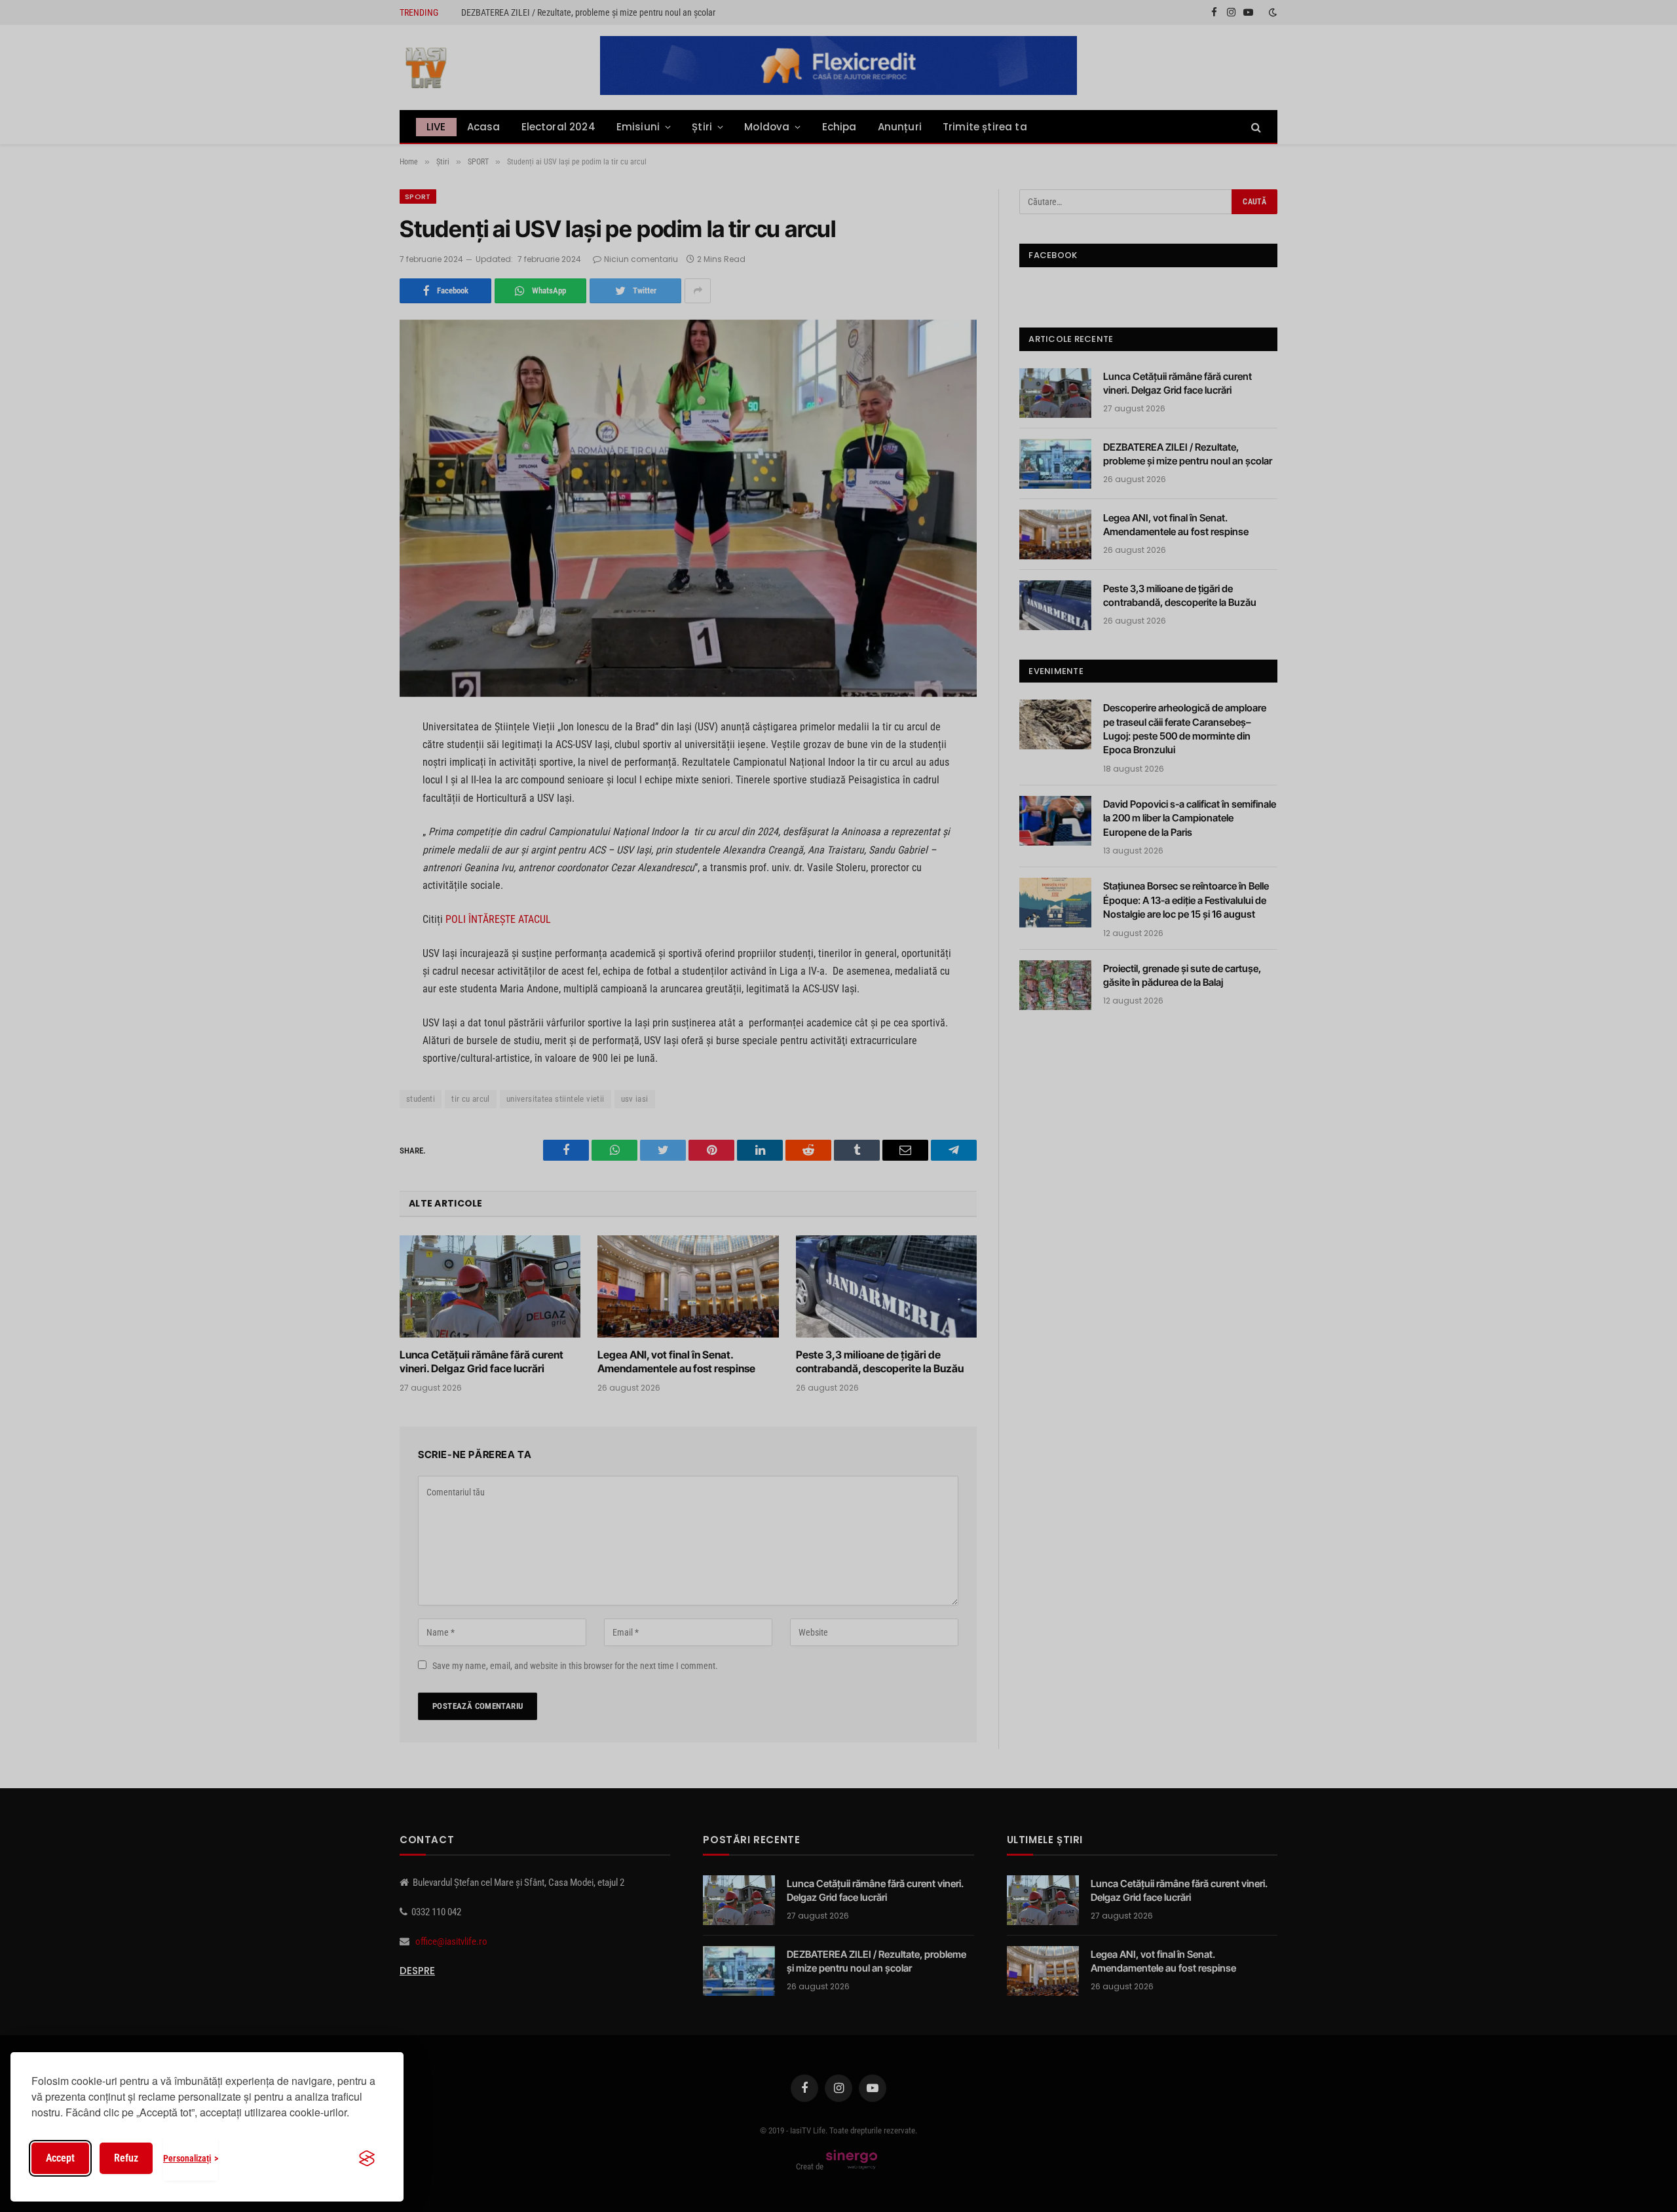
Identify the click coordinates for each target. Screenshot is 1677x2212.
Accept (60, 2158)
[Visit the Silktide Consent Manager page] (367, 2158)
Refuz (126, 2158)
